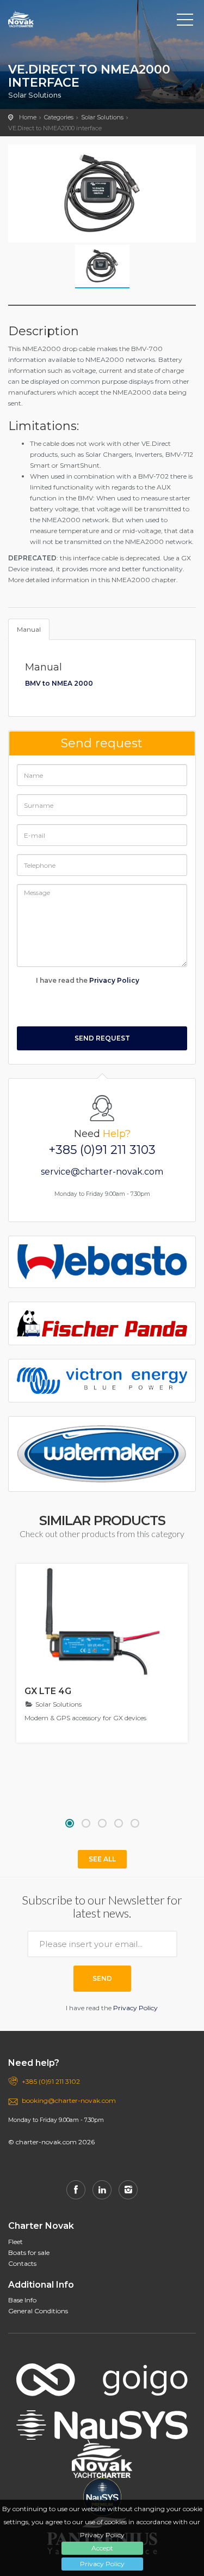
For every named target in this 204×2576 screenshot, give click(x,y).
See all (102, 1859)
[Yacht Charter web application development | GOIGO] (102, 2372)
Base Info (22, 2300)
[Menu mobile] (185, 22)
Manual (29, 629)
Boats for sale (29, 2253)
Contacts (22, 2263)
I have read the (87, 980)
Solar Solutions (102, 117)
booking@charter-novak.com (69, 2100)
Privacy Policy (102, 2564)
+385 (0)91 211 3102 (51, 2081)
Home (28, 117)
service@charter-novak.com (102, 1172)
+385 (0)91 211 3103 (102, 1150)
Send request (102, 1038)
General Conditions (38, 2311)
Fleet (16, 2242)
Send (102, 1978)
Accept (102, 2548)
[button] (70, 1823)
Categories (59, 117)
